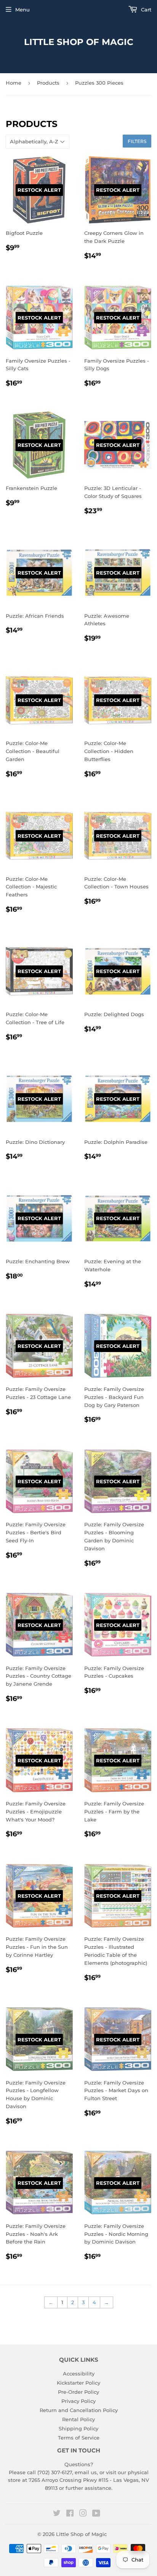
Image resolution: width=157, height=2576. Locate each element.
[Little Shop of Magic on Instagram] (83, 2514)
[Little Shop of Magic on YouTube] (96, 2514)
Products (48, 83)
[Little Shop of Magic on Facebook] (70, 2514)
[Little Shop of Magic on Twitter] (57, 2514)
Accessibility (79, 2374)
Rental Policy (78, 2419)
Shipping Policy (78, 2428)
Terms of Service (79, 2438)
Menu (22, 10)
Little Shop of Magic (79, 42)
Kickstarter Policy (78, 2383)
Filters (137, 141)
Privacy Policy (78, 2401)
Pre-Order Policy (78, 2392)
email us (86, 2472)
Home (14, 83)
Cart (145, 10)
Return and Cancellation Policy (79, 2410)
